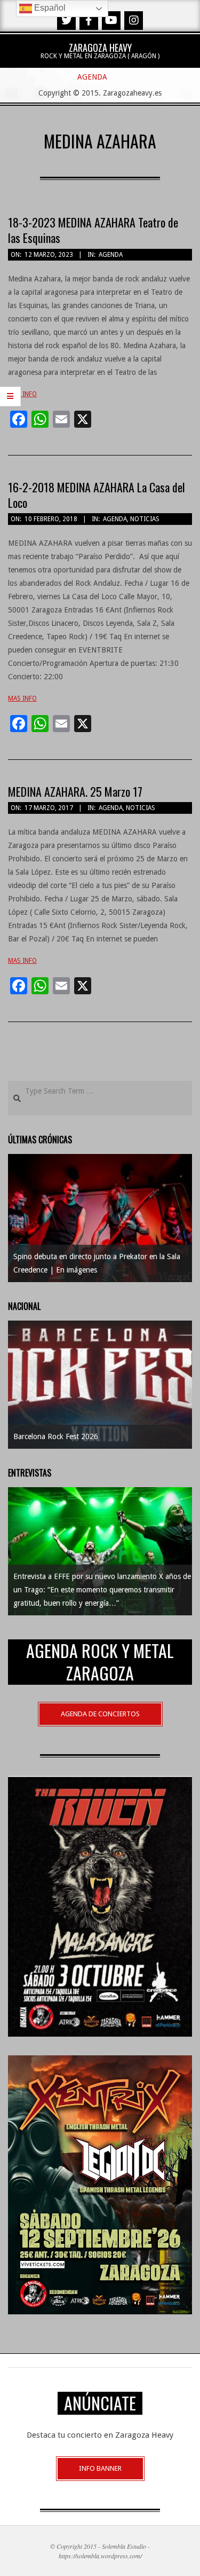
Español (49, 8)
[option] (100, 1218)
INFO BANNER (100, 2468)
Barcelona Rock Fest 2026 (56, 1436)
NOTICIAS (145, 519)
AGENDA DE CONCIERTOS (100, 1714)
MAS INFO (22, 394)
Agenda (111, 255)
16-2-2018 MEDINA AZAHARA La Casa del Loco (97, 495)
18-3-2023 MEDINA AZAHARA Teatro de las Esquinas (93, 230)
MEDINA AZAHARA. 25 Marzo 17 (75, 791)
